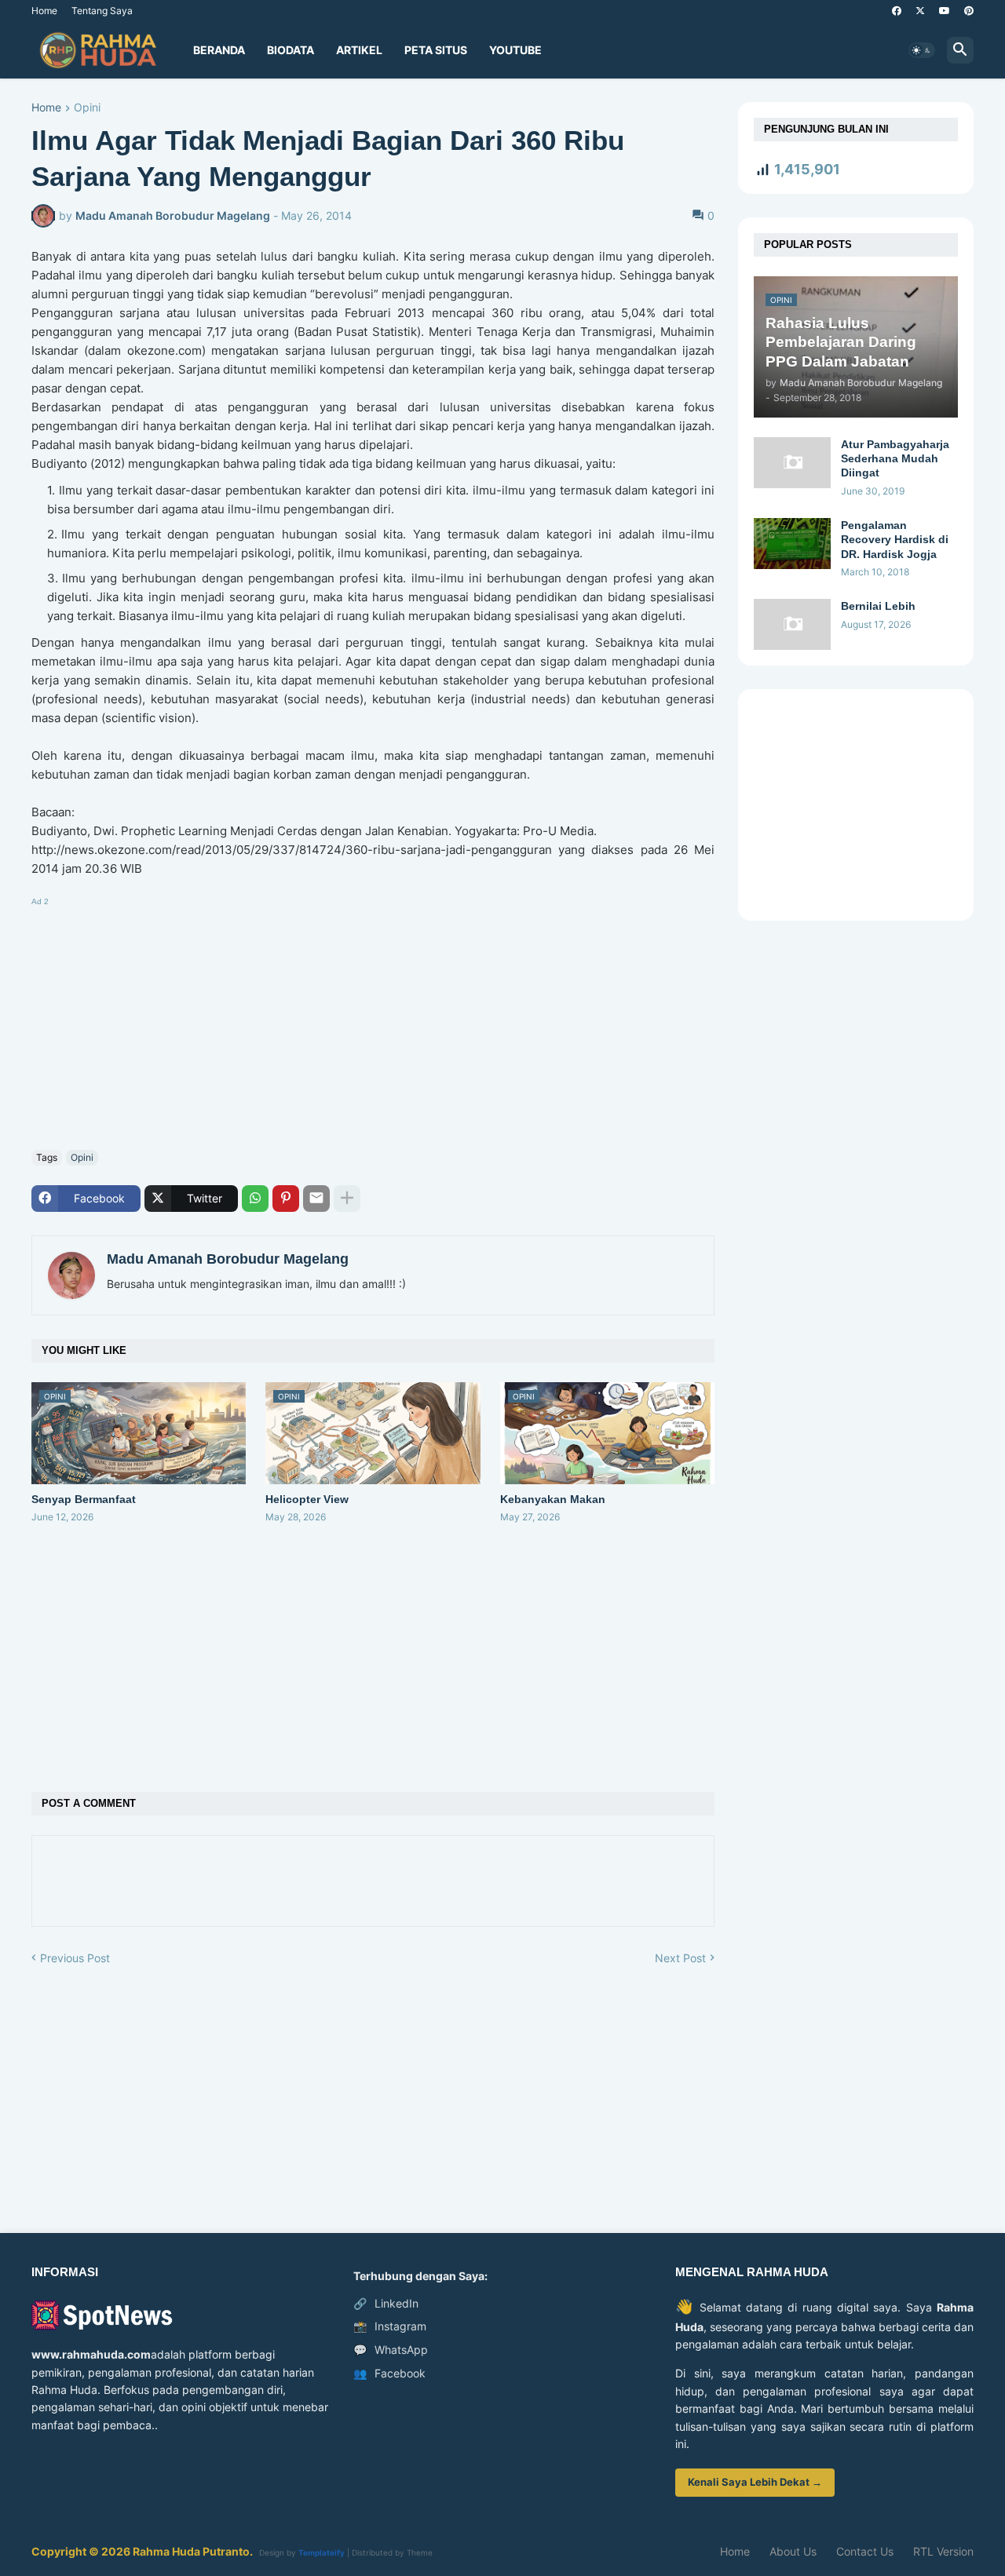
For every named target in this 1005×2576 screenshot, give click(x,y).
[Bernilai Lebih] (792, 624)
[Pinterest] (286, 1199)
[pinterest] (969, 11)
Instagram (390, 2326)
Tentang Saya (102, 11)
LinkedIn (386, 2303)
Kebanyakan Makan (553, 1499)
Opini (87, 108)
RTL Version (943, 2551)
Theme (420, 2552)
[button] (922, 50)
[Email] (316, 1199)
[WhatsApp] (255, 1199)
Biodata (291, 50)
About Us (793, 2551)
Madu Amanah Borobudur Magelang (228, 1259)
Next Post (680, 1958)
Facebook (389, 2373)
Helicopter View (307, 1499)
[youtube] (945, 11)
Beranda (219, 50)
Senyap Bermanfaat (84, 1499)
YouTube (515, 50)
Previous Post (75, 1958)
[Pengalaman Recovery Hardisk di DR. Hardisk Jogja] (792, 544)
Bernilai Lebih (878, 606)
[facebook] (897, 11)
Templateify (322, 2552)
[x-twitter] (920, 11)
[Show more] (347, 1199)
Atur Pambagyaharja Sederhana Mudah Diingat (895, 458)
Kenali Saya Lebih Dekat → (755, 2482)
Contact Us (865, 2551)
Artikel (359, 50)
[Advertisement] (373, 1020)
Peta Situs (436, 50)
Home (44, 11)
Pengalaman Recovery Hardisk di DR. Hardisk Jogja (895, 539)
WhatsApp (391, 2350)
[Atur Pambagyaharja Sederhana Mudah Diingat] (792, 463)
